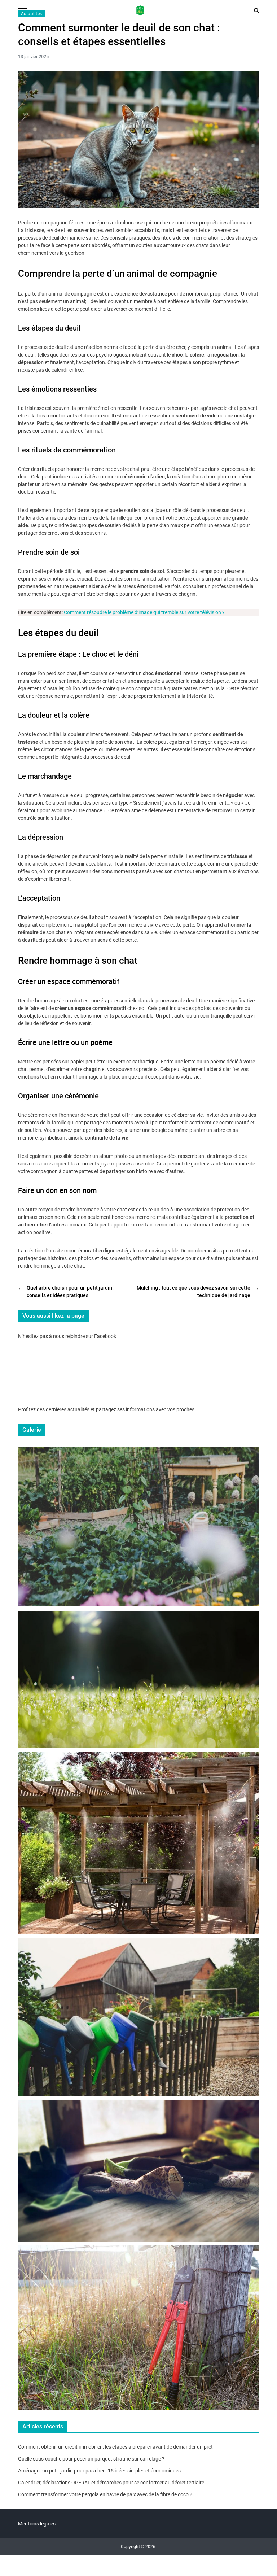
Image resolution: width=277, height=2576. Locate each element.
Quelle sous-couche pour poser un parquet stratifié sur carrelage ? (91, 2459)
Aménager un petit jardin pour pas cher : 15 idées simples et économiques (99, 2471)
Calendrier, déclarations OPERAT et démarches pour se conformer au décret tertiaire (111, 2483)
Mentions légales (37, 2524)
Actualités (31, 14)
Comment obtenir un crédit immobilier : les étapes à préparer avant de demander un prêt (115, 2447)
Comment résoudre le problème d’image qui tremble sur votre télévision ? (144, 612)
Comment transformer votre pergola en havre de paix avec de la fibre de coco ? (105, 2494)
